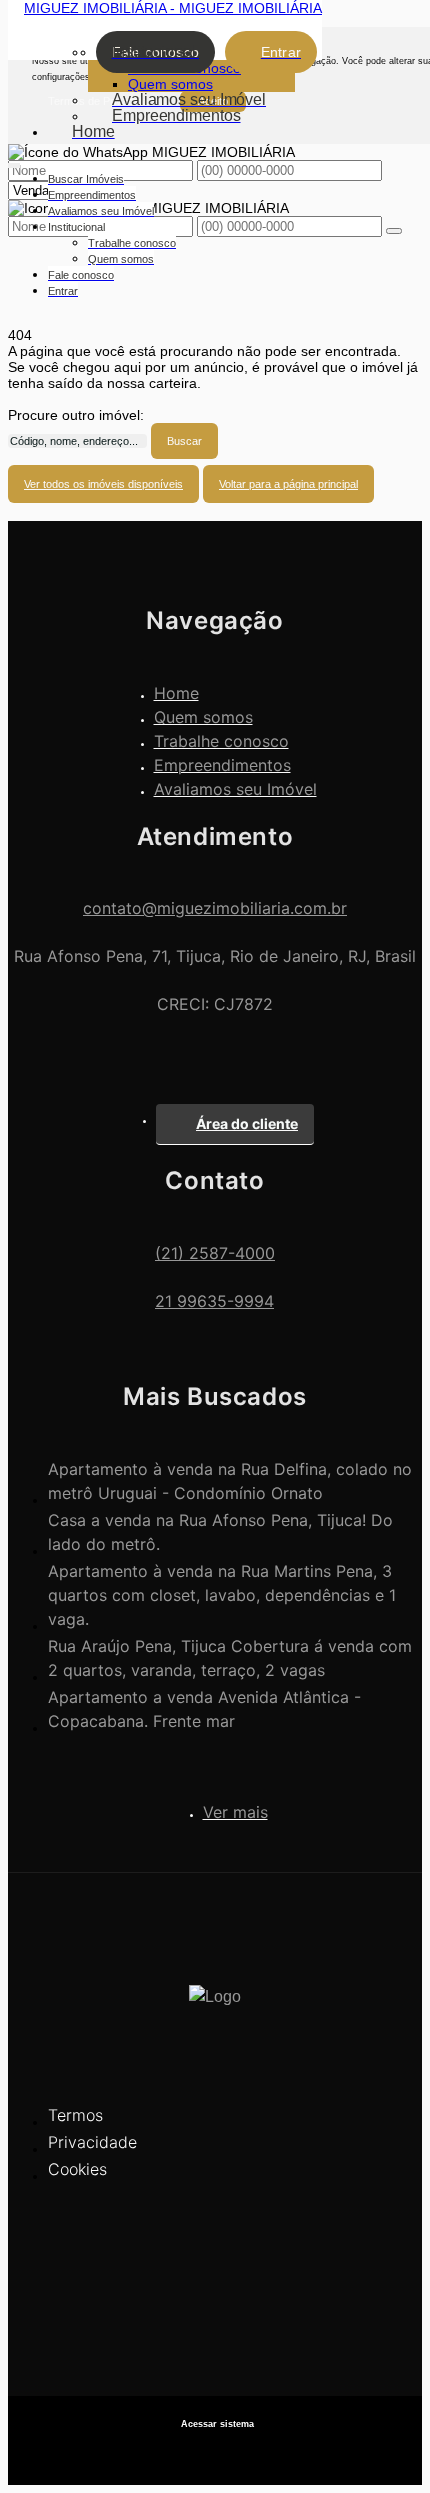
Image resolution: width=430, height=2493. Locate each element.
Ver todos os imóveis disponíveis (103, 484)
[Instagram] (215, 2330)
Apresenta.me (215, 2453)
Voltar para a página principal (288, 484)
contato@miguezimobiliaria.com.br (215, 908)
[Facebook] (215, 2295)
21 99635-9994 (214, 1301)
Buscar (184, 441)
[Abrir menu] (14, 162)
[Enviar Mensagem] (394, 231)
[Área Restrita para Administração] (215, 2424)
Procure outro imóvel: (76, 415)
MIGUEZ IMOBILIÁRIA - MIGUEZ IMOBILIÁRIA (173, 8)
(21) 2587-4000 (215, 1253)
